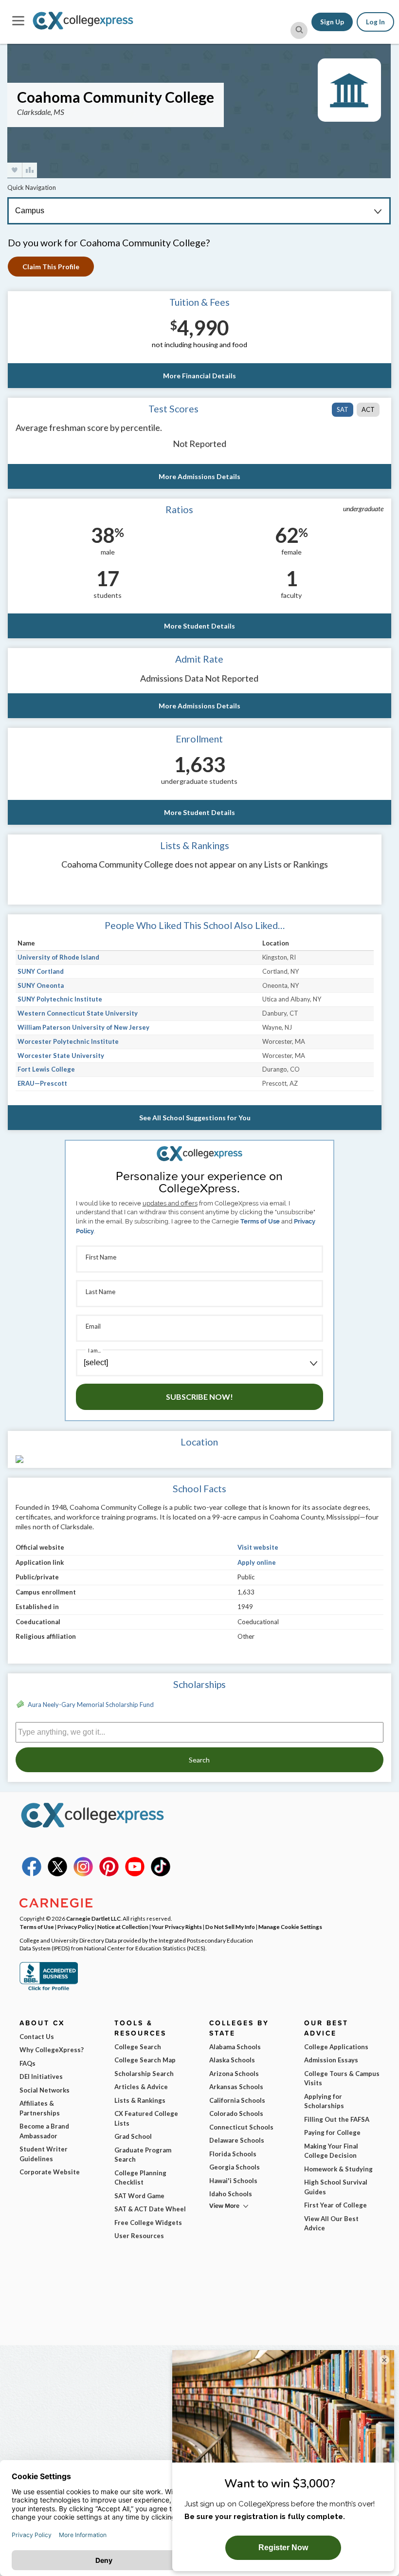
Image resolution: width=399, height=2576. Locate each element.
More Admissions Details (199, 476)
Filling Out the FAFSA (337, 2119)
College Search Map (145, 2060)
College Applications (336, 2047)
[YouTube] (135, 1874)
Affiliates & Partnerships (40, 2108)
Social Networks (45, 2090)
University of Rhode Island (58, 957)
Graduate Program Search (143, 2155)
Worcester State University (61, 1056)
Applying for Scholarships (324, 2101)
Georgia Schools (235, 2167)
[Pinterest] (109, 1874)
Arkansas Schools (236, 2087)
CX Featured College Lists (146, 2118)
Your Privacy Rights (177, 1927)
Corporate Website (50, 2172)
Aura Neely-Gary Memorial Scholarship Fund (91, 1705)
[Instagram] (83, 1874)
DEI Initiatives (41, 2076)
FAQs (27, 2063)
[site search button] (299, 30)
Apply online (257, 1562)
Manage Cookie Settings (290, 1927)
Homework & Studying (338, 2169)
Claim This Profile (51, 267)
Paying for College (332, 2132)
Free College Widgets (148, 2223)
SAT (343, 409)
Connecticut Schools (241, 2127)
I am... (94, 1350)
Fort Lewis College (46, 1069)
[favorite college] (15, 170)
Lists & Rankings (140, 2100)
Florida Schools (233, 2154)
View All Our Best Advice (331, 2224)
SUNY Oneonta (41, 985)
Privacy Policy (76, 1927)
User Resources (139, 2236)
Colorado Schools (236, 2113)
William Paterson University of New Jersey (83, 1027)
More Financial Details (199, 376)
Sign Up (332, 22)
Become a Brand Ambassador (44, 2131)
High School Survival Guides (336, 2187)
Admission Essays (331, 2060)
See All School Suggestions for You (195, 1118)
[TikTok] (161, 1874)
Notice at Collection (123, 1927)
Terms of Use (260, 1221)
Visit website (258, 1547)
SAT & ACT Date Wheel (150, 2209)
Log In (375, 22)
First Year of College (336, 2205)
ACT (368, 409)
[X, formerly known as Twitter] (57, 1874)
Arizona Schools (234, 2074)
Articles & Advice (141, 2087)
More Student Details (199, 626)
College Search (138, 2047)
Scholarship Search (144, 2074)
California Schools (237, 2100)
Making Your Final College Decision (331, 2151)
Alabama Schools (235, 2047)
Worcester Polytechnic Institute (68, 1041)
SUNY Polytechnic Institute (60, 999)
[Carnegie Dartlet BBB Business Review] (49, 1989)
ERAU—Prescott (42, 1083)
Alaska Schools (232, 2060)
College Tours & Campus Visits (342, 2078)
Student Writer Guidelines (44, 2154)
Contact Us (37, 2037)
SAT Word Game (139, 2196)
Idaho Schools (231, 2194)
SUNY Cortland (41, 971)
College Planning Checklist (140, 2178)
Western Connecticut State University (78, 1013)
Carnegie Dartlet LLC (93, 1918)
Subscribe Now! (199, 1397)
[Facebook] (32, 1874)
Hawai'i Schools (233, 2181)
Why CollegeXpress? (52, 2050)
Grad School (133, 2136)
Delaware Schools (237, 2140)
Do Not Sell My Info (230, 1927)
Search (199, 1760)
